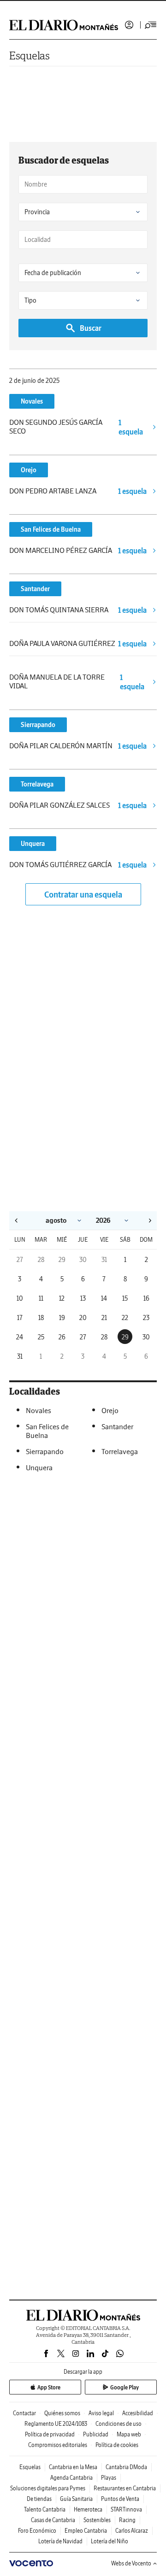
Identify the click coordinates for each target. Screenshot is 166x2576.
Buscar (91, 328)
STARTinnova (126, 2509)
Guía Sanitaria (76, 2499)
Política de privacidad (50, 2434)
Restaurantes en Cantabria (125, 2488)
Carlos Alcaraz (132, 2531)
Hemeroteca (88, 2509)
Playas (109, 2478)
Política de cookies (117, 2445)
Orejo (29, 470)
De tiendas (39, 2499)
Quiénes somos (62, 2413)
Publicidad (96, 2434)
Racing (127, 2520)
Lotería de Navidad (60, 2541)
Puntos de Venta (120, 2499)
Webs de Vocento (131, 2563)
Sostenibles (97, 2520)
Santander (35, 589)
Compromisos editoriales (58, 2445)
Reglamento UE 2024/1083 (56, 2424)
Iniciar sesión (129, 25)
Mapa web (129, 2434)
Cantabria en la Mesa (73, 2467)
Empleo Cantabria (86, 2531)
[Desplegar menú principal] (151, 25)
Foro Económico (37, 2531)
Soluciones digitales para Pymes (48, 2488)
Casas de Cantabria (53, 2520)
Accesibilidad (138, 2413)
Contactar (24, 2413)
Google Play (125, 2387)
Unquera (33, 844)
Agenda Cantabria (71, 2478)
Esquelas (30, 56)
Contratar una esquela (83, 895)
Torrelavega (37, 784)
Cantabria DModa (126, 2467)
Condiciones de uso (119, 2424)
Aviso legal (101, 2413)
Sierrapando (38, 725)
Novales (32, 401)
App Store (49, 2387)
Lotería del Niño (110, 2541)
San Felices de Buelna (51, 529)
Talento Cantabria (45, 2509)
